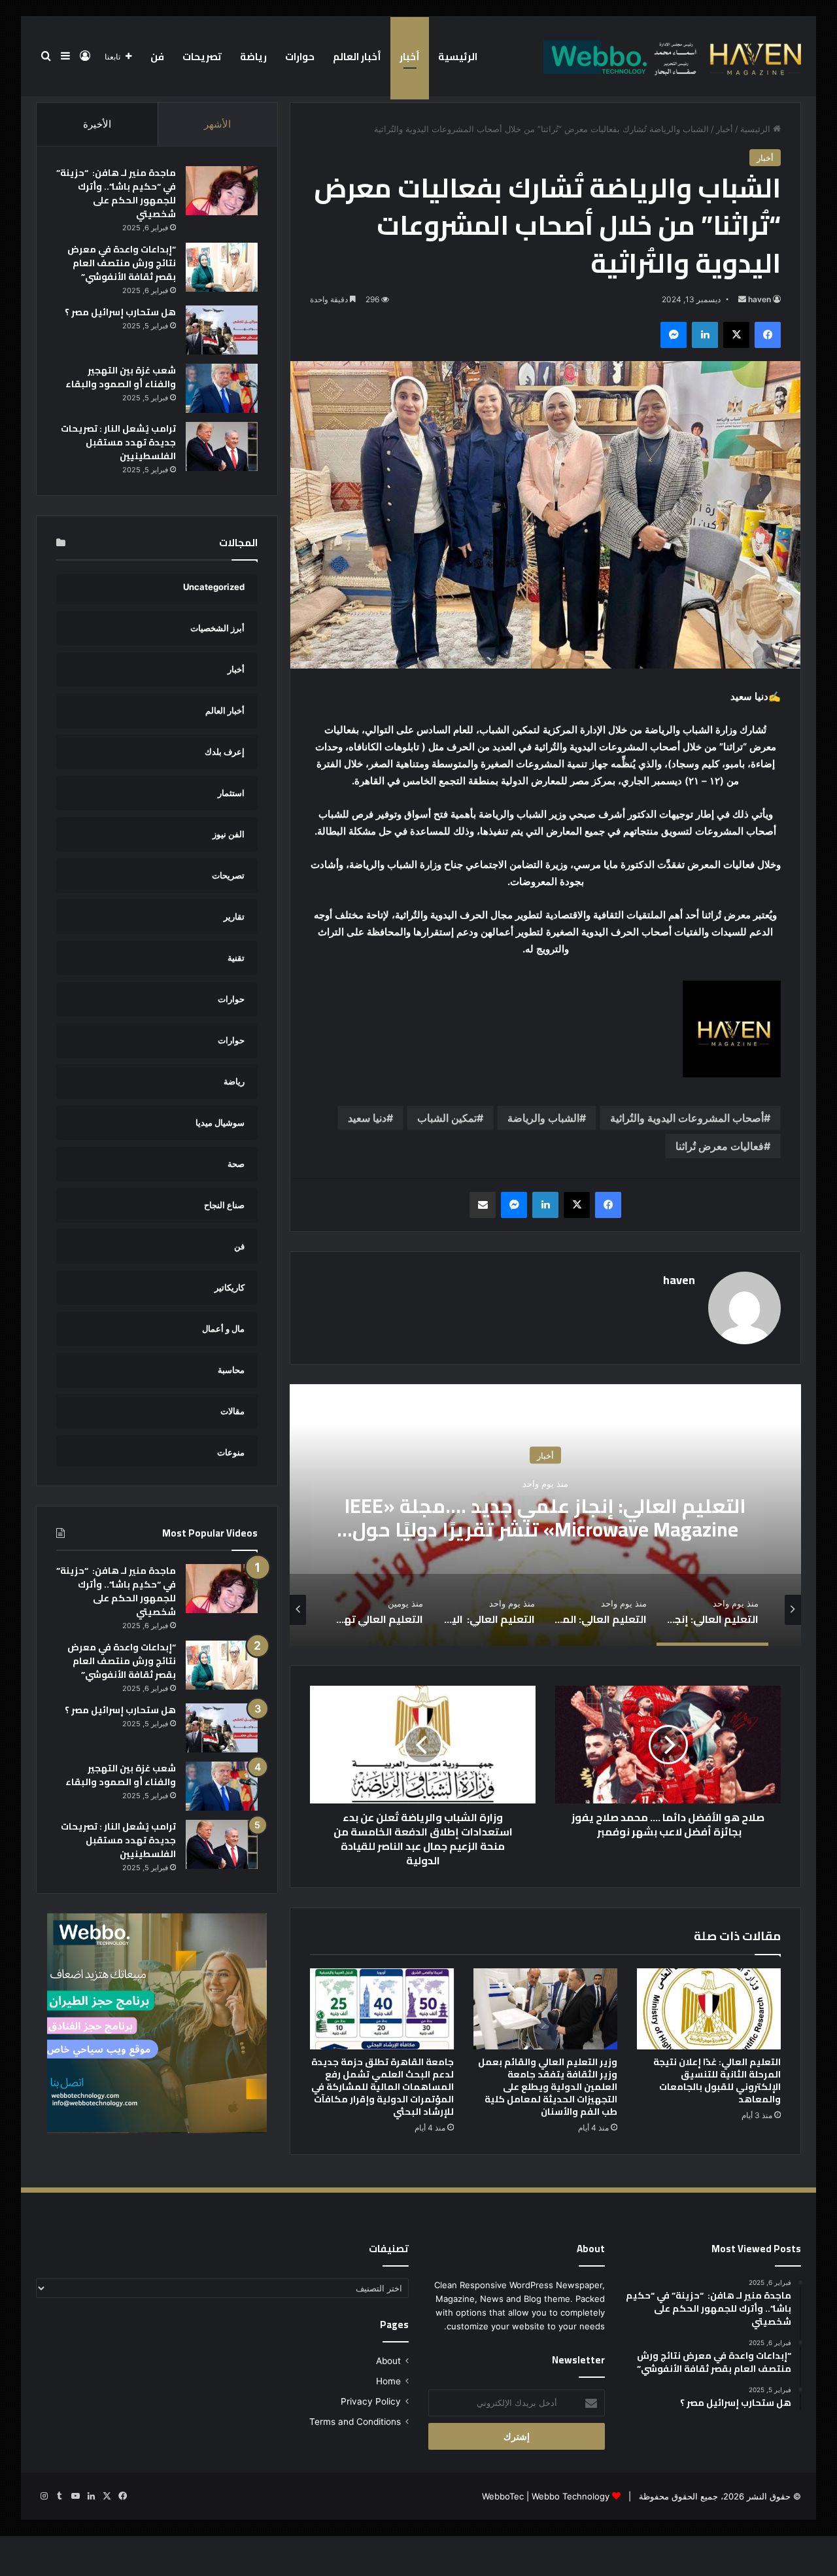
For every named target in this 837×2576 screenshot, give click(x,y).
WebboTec (503, 2496)
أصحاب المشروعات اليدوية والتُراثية (687, 1118)
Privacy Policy (371, 2401)
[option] (545, 1515)
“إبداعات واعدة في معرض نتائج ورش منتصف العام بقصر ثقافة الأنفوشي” (122, 263)
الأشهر (217, 124)
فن (157, 57)
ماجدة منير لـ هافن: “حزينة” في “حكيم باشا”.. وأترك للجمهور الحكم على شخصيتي (116, 193)
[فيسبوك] (768, 335)
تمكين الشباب (447, 1118)
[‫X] (736, 335)
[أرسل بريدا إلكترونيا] (742, 299)
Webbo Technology (571, 2496)
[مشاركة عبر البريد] (483, 1205)
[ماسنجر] (674, 335)
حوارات (300, 57)
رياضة (253, 57)
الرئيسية (458, 57)
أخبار (410, 57)
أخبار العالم (357, 57)
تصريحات (202, 57)
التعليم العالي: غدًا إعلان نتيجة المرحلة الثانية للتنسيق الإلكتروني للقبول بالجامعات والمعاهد (717, 2080)
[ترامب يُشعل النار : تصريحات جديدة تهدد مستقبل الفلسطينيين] (222, 446)
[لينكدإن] (705, 335)
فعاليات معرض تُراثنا (720, 1146)
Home (388, 2381)
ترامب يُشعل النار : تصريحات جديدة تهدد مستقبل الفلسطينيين (118, 442)
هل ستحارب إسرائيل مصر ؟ (120, 312)
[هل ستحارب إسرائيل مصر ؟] (222, 330)
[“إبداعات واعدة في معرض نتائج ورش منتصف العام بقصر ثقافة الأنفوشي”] (222, 267)
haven (760, 299)
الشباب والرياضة (543, 1118)
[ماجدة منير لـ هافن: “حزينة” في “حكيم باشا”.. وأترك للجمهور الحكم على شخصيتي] (222, 191)
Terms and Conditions (355, 2422)
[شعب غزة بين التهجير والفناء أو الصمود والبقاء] (222, 388)
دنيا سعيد (367, 1118)
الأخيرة (97, 124)
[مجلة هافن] (670, 56)
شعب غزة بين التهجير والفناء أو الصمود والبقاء (121, 377)
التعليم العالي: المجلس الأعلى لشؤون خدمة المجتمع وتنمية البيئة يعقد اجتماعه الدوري (545, 1517)
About (388, 2361)
